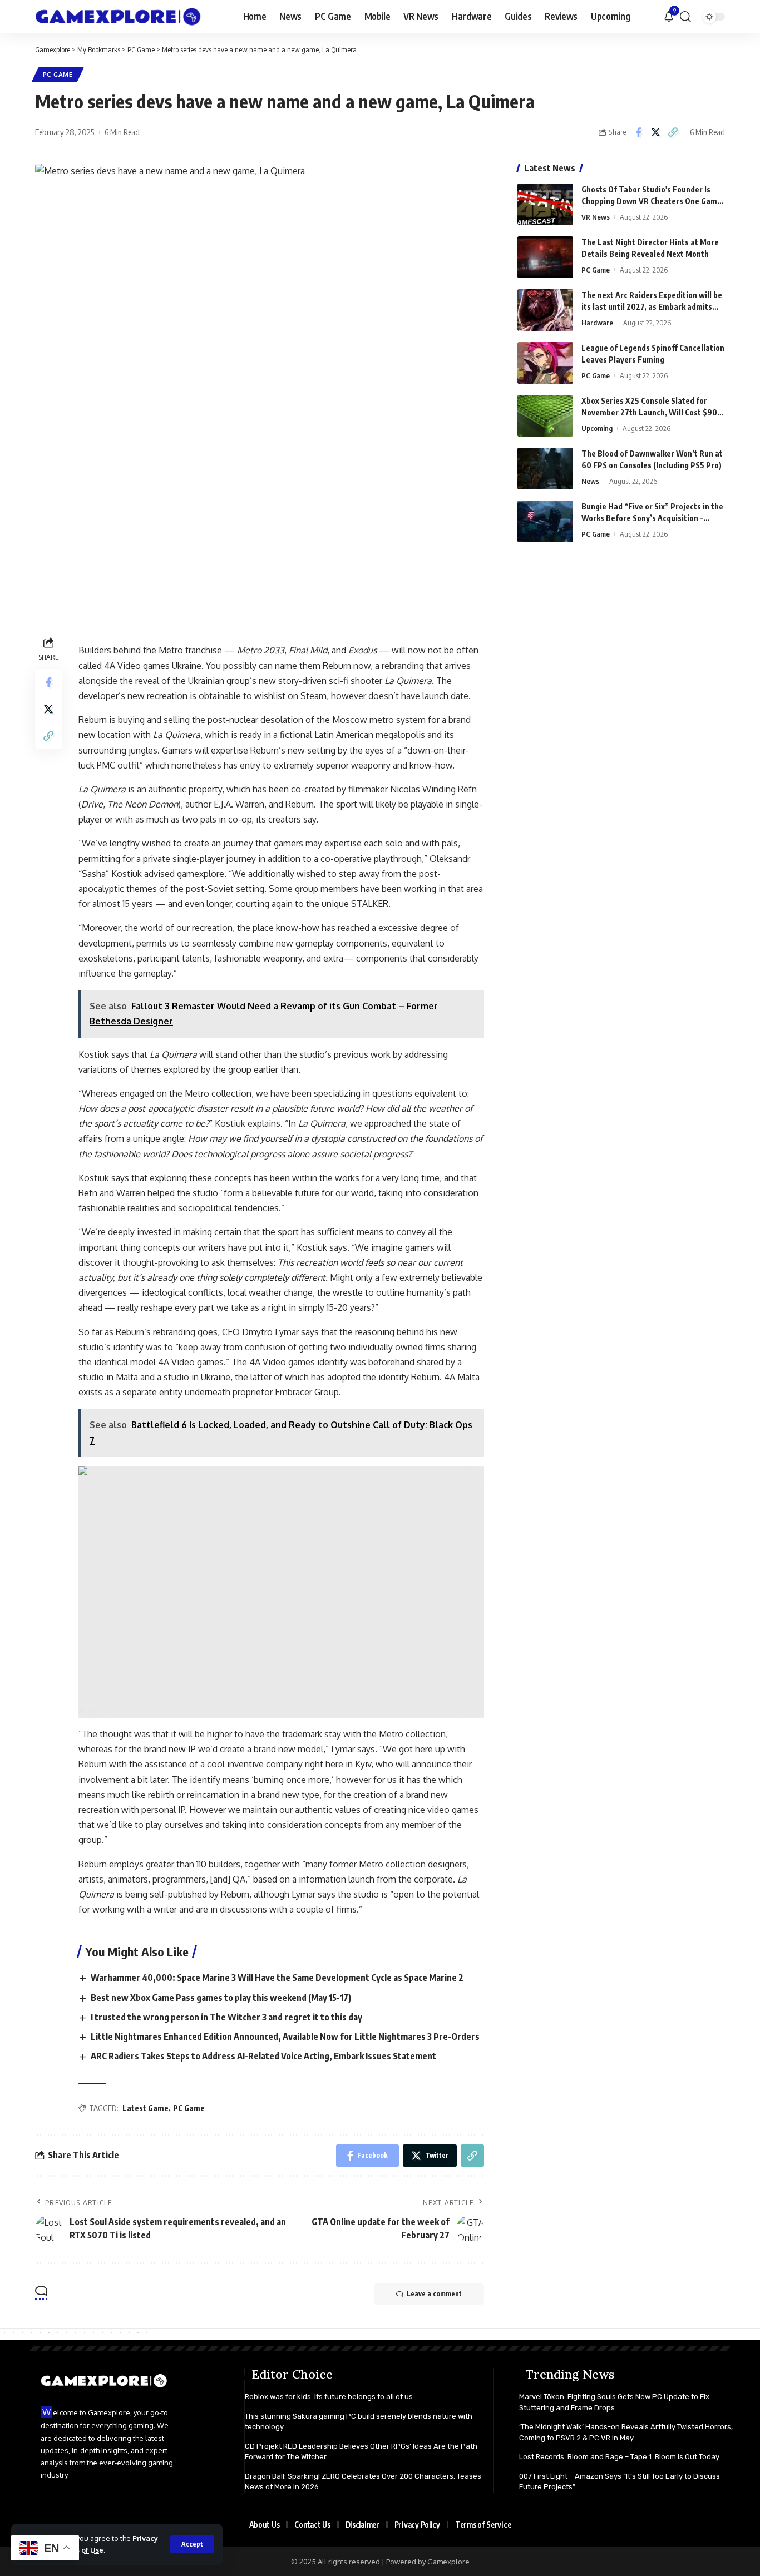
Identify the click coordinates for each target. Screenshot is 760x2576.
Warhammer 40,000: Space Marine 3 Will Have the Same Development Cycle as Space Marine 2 (277, 1978)
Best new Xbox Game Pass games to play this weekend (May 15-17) (221, 1998)
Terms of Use (80, 2550)
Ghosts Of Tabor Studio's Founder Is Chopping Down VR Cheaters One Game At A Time (652, 201)
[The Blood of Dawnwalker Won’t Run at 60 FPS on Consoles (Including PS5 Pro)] (545, 469)
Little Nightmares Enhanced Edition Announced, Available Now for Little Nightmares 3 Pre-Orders (285, 2037)
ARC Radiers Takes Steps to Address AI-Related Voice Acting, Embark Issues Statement (263, 2056)
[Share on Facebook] (638, 132)
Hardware (597, 323)
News (590, 481)
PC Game (58, 74)
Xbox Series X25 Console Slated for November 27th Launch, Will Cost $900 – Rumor (652, 412)
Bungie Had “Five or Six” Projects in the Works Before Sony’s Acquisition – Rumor (652, 518)
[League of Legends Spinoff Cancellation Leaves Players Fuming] (545, 363)
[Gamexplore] (118, 17)
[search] (685, 17)
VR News (596, 217)
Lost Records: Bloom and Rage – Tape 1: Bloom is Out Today (619, 2457)
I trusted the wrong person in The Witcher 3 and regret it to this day (226, 2017)
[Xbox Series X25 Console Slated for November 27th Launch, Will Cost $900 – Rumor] (545, 416)
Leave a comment (434, 2294)
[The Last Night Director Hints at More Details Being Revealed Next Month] (545, 257)
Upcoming (597, 428)
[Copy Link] (673, 132)
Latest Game (145, 2108)
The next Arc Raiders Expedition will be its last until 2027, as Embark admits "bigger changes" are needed (652, 307)
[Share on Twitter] (655, 132)
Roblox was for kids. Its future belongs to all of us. (330, 2397)
